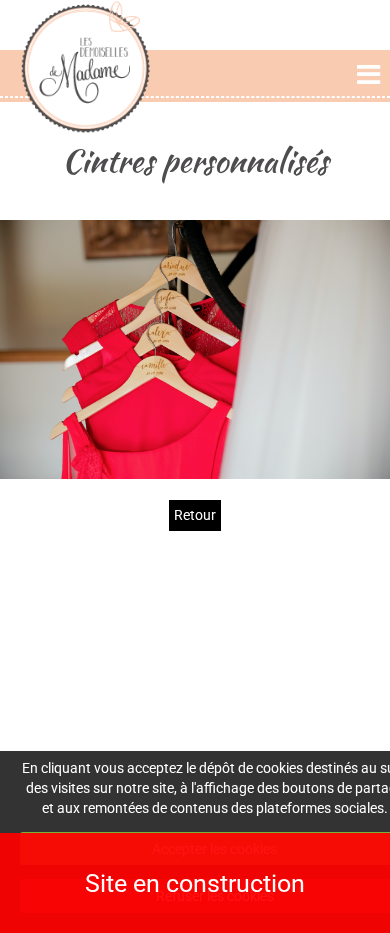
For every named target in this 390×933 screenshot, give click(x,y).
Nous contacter (195, 692)
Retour (195, 515)
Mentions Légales (318, 611)
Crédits (318, 631)
